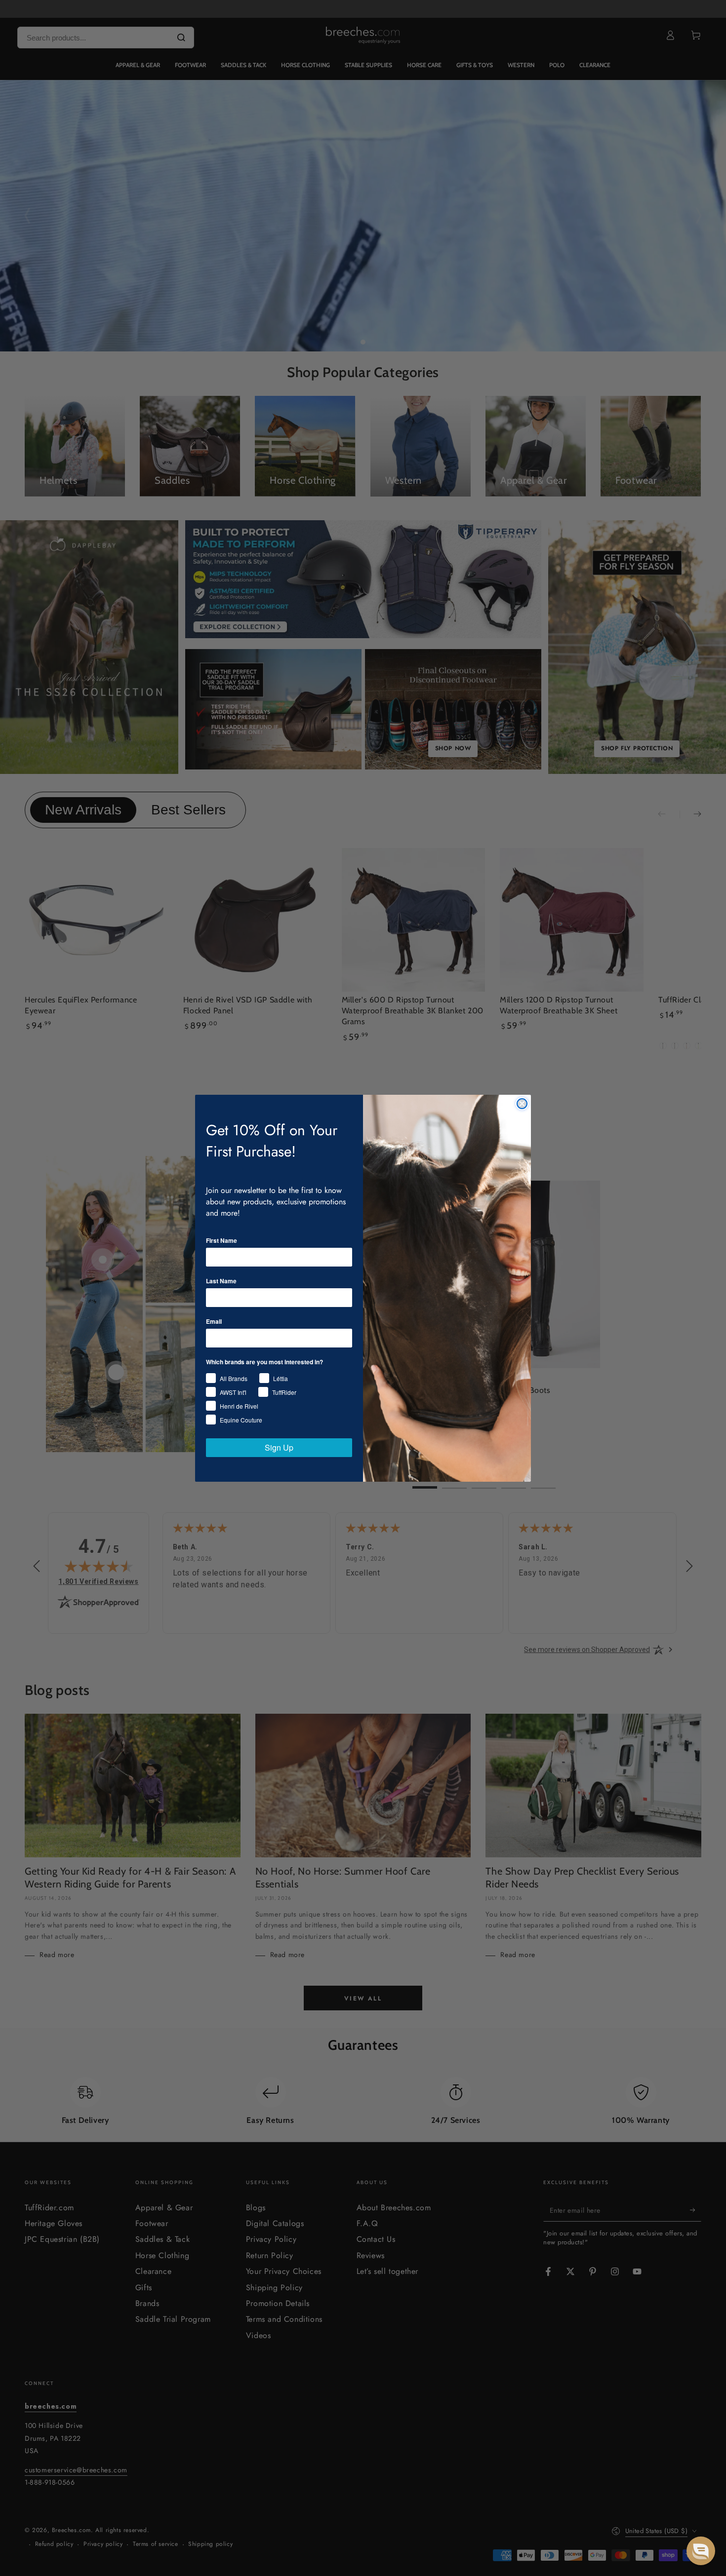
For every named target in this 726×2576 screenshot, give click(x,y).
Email (214, 1321)
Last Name (221, 1281)
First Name (222, 1240)
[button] (701, 2551)
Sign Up (279, 1447)
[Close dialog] (522, 1104)
